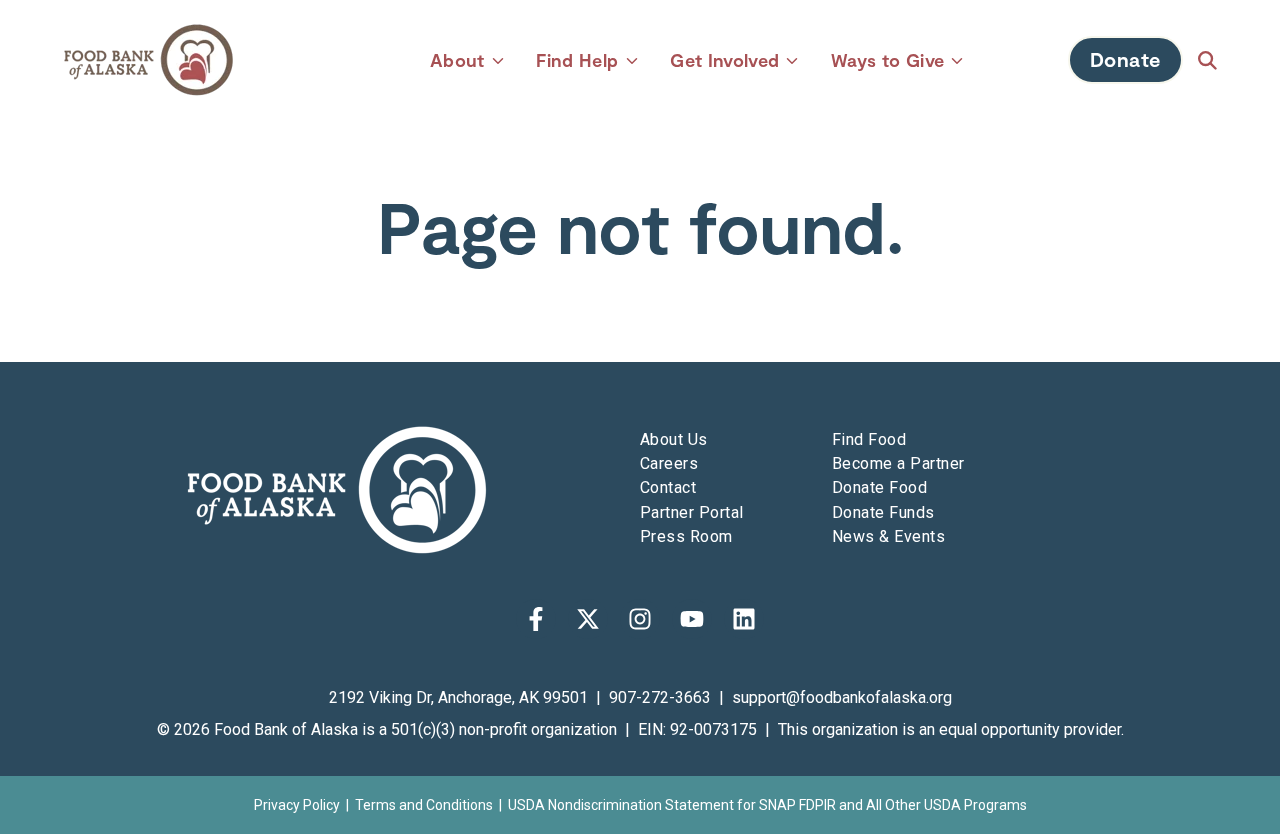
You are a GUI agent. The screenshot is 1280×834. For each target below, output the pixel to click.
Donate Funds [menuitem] (883, 512)
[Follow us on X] (588, 619)
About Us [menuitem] (674, 439)
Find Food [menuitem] (869, 439)
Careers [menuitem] (669, 463)
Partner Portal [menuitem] (692, 512)
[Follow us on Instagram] (640, 619)
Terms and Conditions (424, 805)
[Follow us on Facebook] (536, 619)
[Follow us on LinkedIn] (744, 619)
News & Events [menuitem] (888, 536)
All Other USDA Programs (946, 805)
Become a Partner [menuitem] (898, 463)
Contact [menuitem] (668, 487)
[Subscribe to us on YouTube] (692, 619)
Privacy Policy (297, 805)
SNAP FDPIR (797, 805)
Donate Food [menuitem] (879, 487)
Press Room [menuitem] (686, 536)
